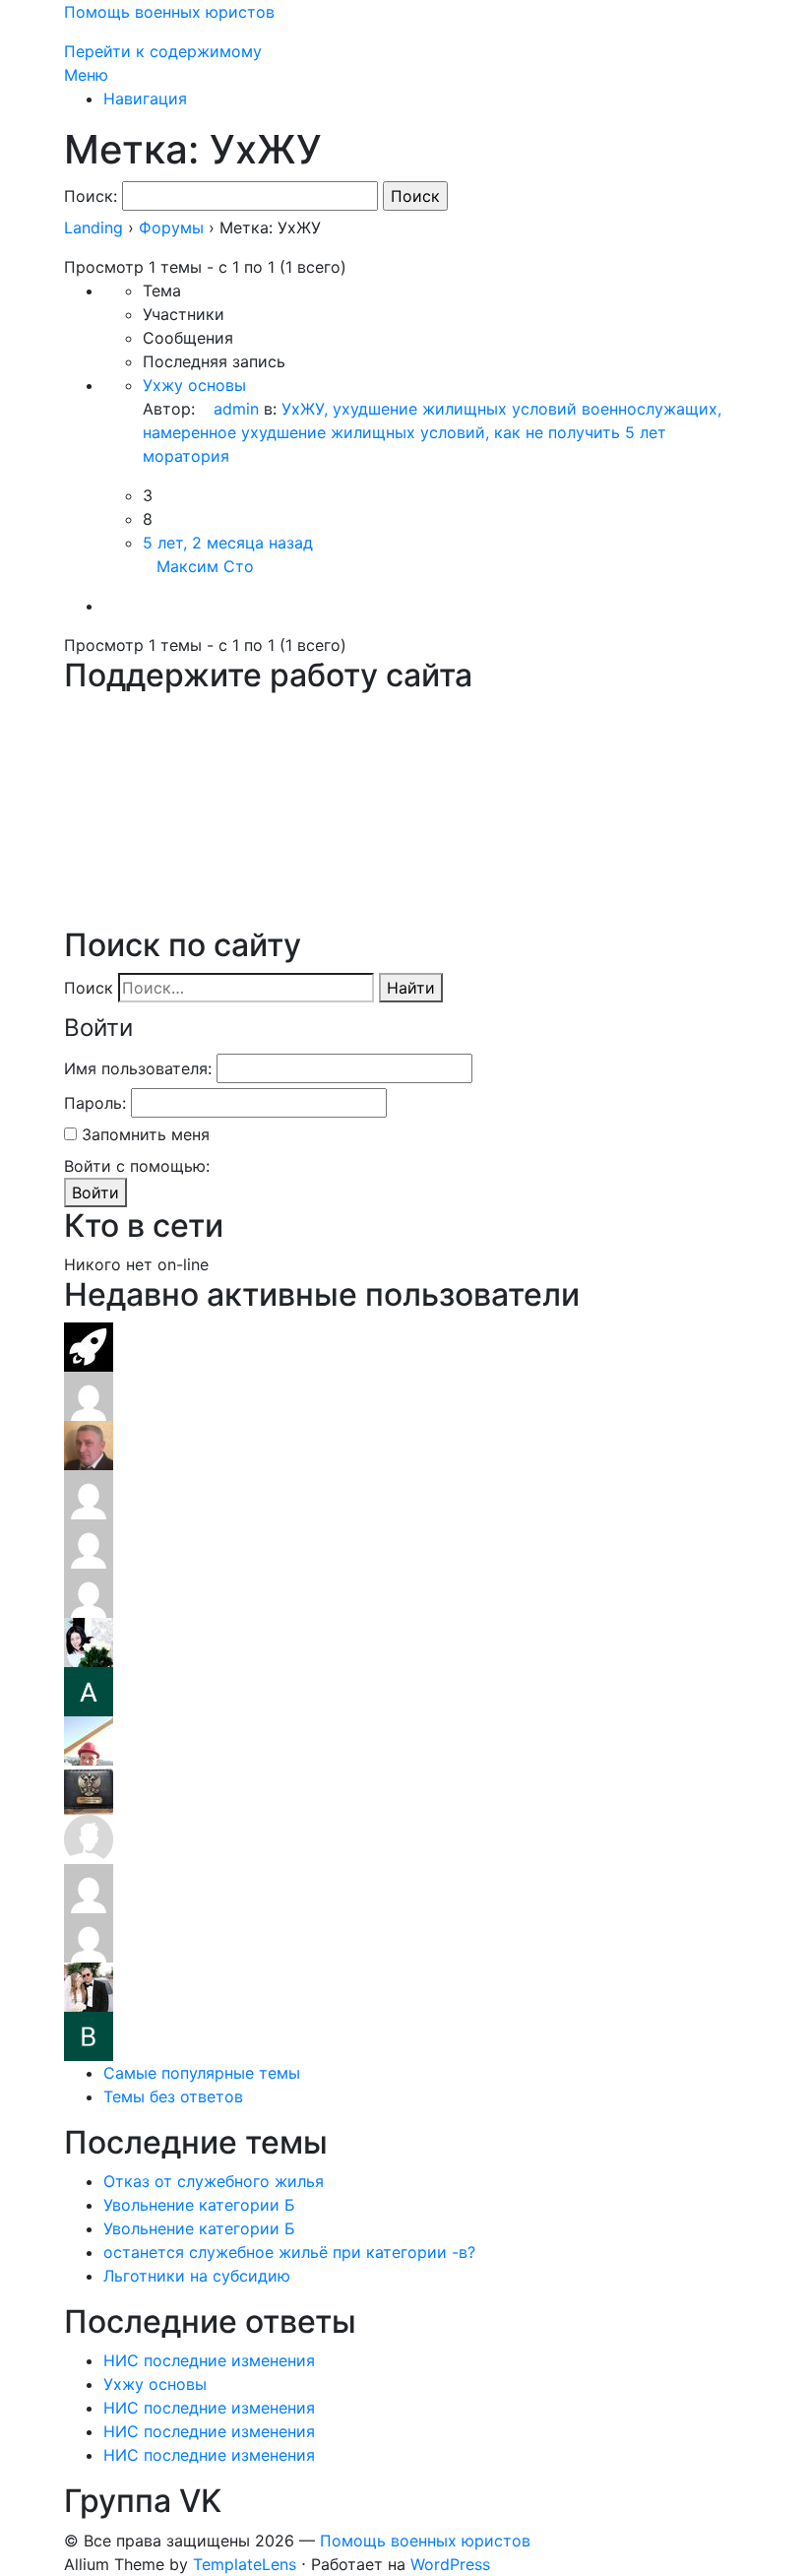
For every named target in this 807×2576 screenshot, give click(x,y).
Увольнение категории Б (199, 2205)
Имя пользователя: (138, 1068)
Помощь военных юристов (169, 12)
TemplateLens (245, 2564)
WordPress (450, 2564)
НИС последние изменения (209, 2360)
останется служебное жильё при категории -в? (289, 2252)
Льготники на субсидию (197, 2276)
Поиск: (91, 196)
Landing (93, 227)
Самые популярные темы (202, 2073)
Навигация (145, 98)
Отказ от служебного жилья (214, 2181)
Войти (95, 1192)
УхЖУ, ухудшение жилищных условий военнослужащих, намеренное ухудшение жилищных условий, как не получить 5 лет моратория (432, 432)
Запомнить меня (146, 1134)
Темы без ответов (173, 2096)
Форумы (171, 227)
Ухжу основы (194, 385)
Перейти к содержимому (163, 51)
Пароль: (95, 1103)
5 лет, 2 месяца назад (228, 543)
